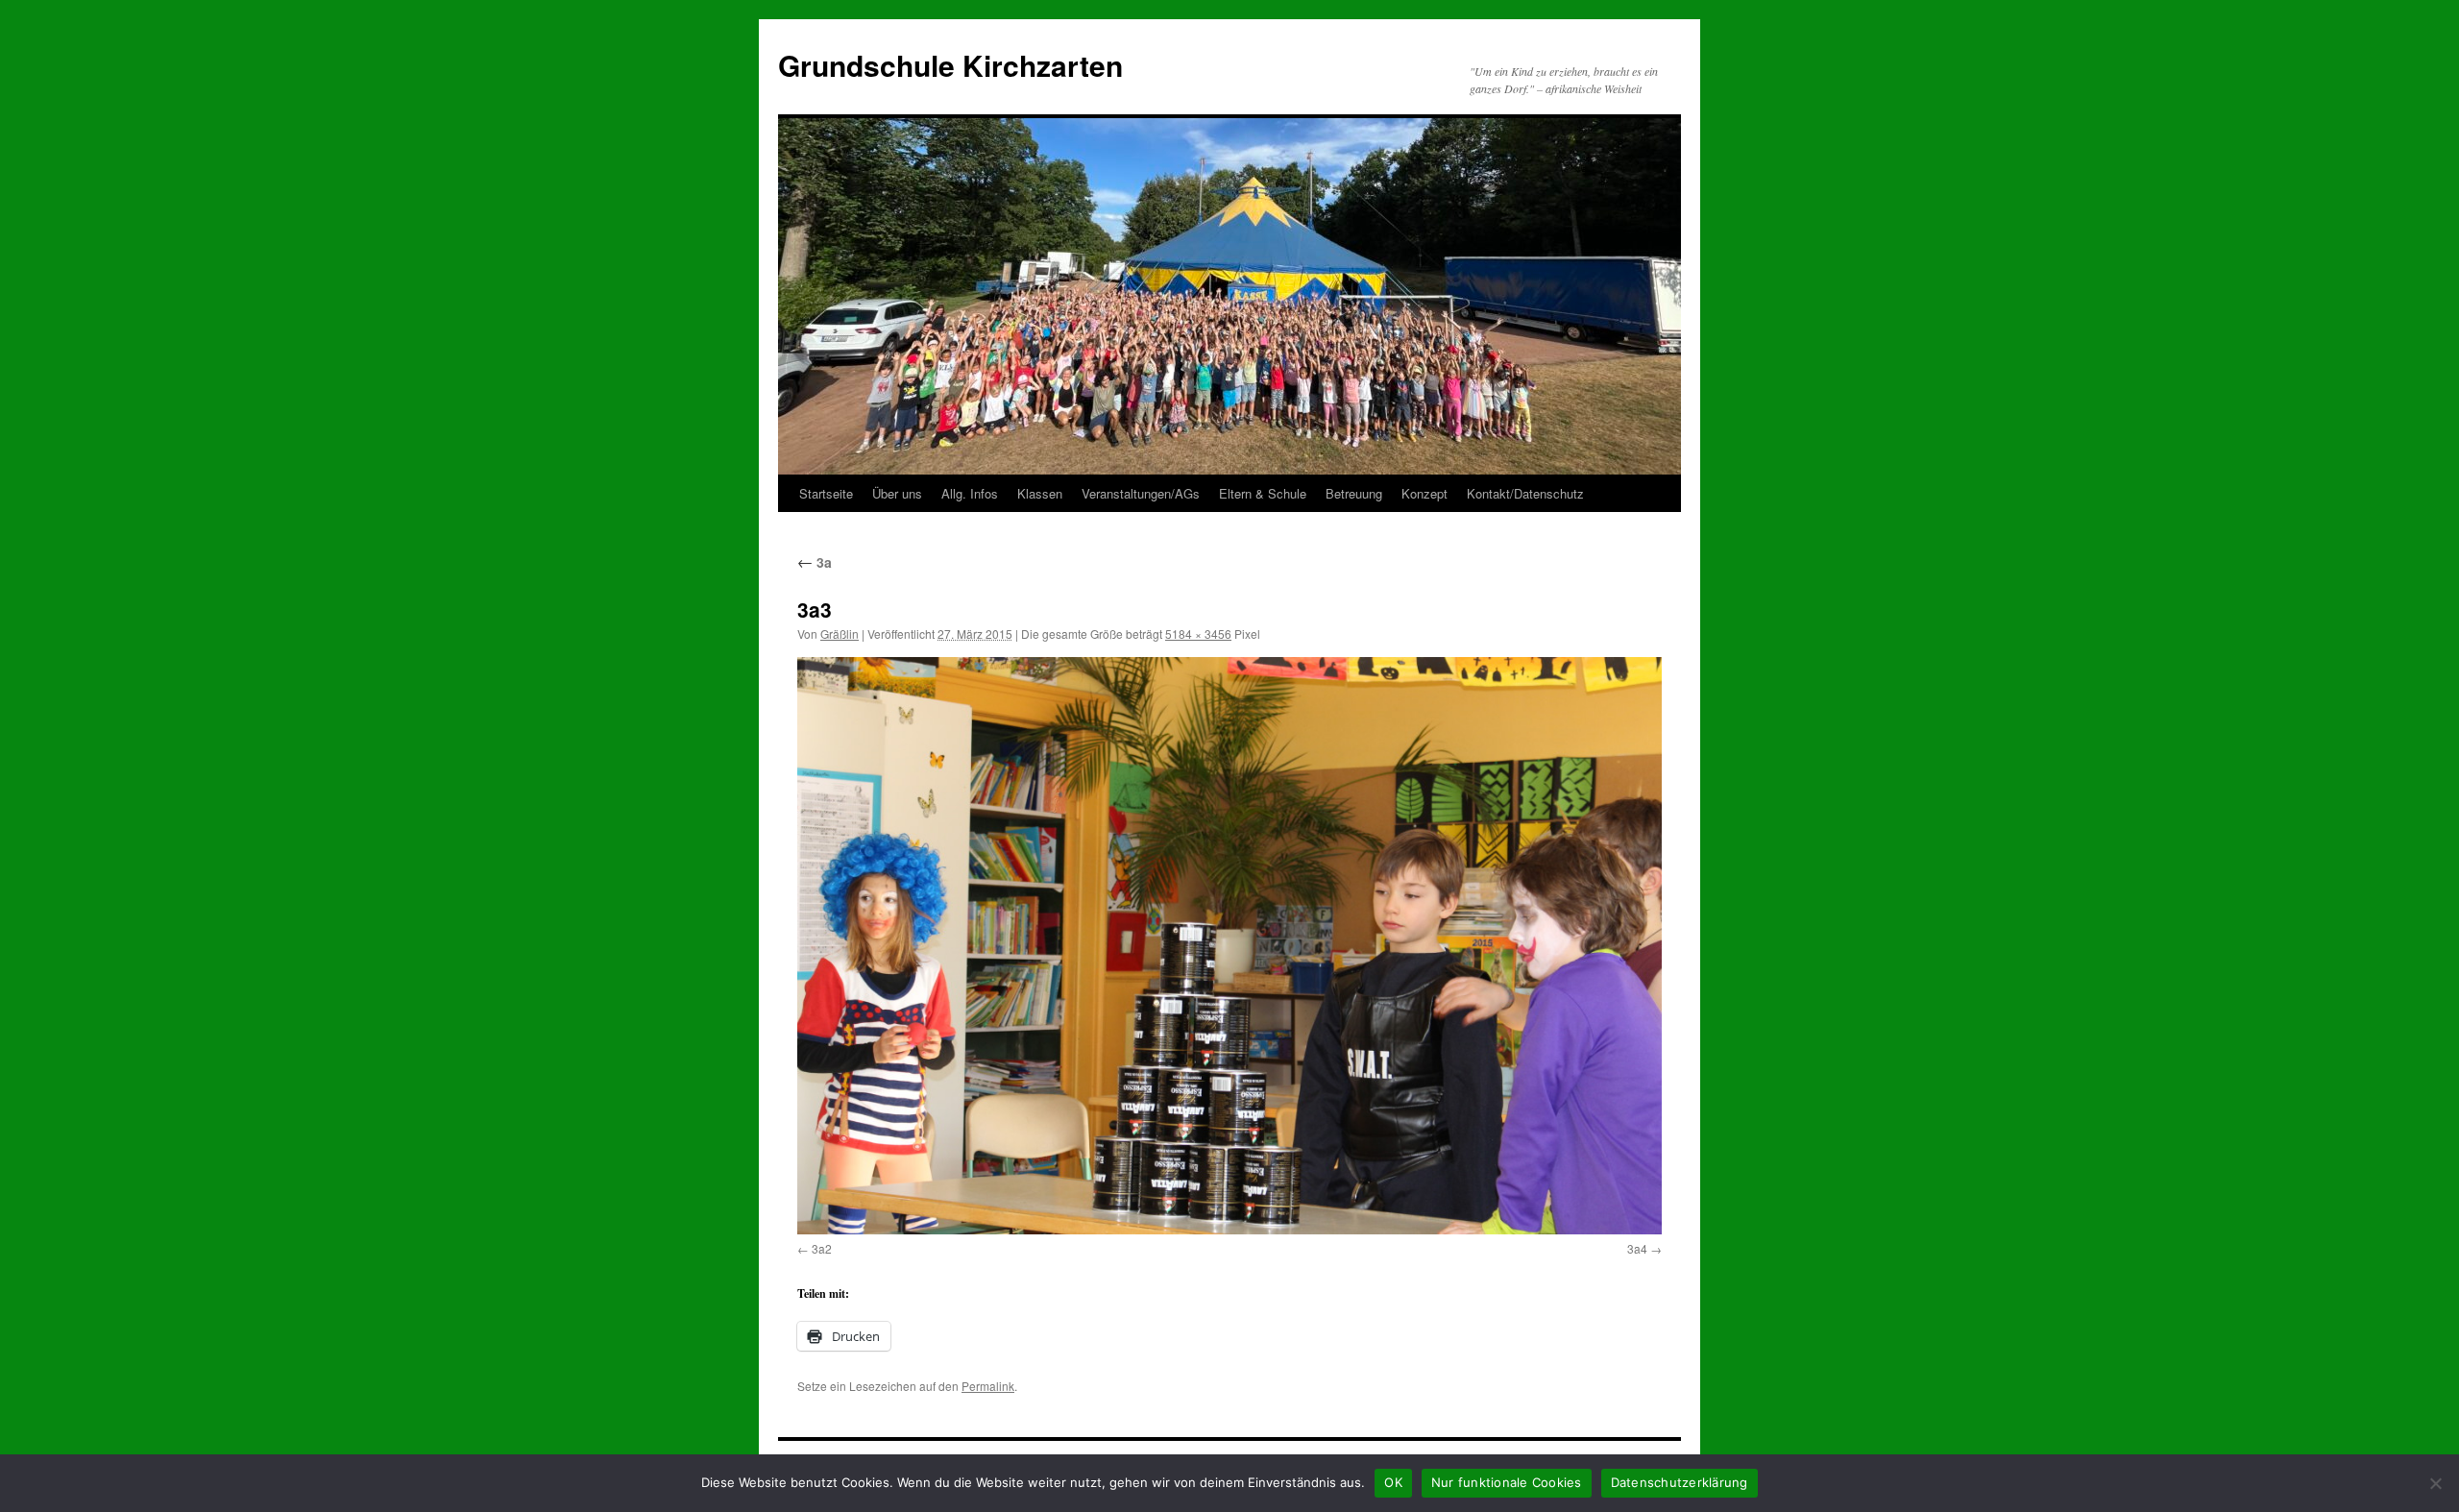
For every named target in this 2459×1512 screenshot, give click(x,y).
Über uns (897, 493)
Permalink (988, 1386)
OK (1393, 1482)
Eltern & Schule (1263, 493)
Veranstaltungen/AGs (1141, 493)
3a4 (1637, 1248)
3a (815, 562)
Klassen (1040, 493)
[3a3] (1229, 945)
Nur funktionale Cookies (1507, 1482)
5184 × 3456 (1198, 634)
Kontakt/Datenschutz (1525, 493)
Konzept (1424, 493)
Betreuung (1354, 493)
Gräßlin (840, 634)
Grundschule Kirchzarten (950, 65)
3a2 (822, 1248)
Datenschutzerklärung (1680, 1482)
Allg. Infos (970, 493)
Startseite (826, 493)
